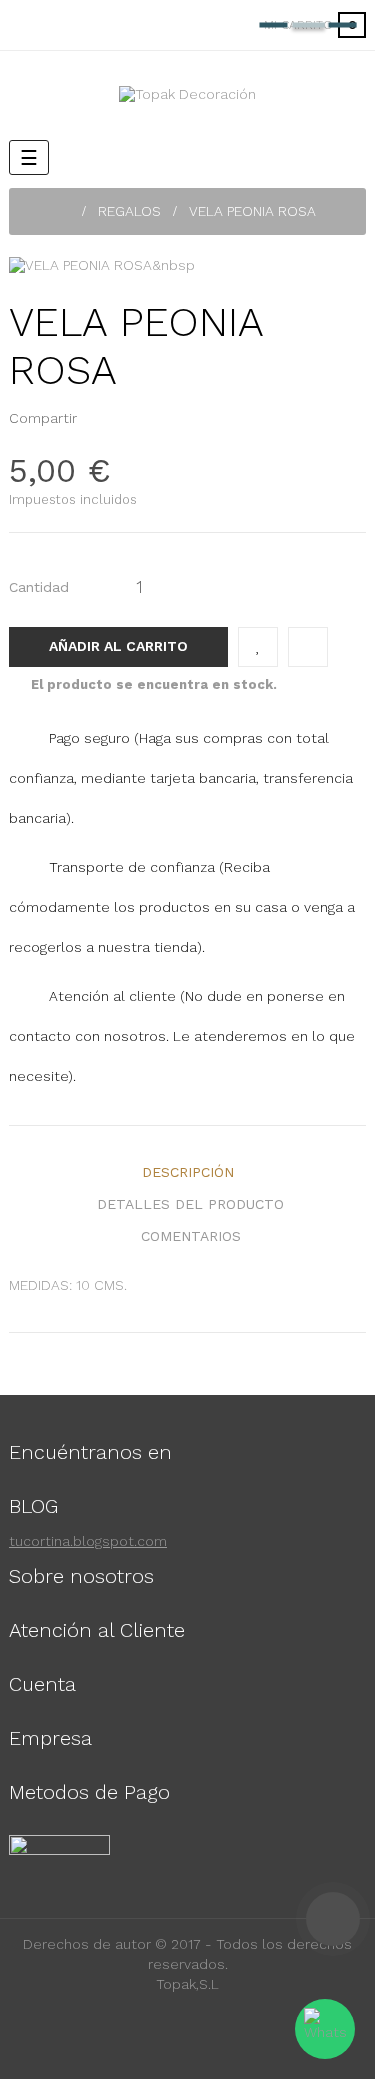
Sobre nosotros (81, 1576)
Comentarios (191, 1236)
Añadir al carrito (118, 646)
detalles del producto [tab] (190, 1204)
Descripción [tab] (188, 1172)
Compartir (98, 418)
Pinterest (129, 418)
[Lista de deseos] (258, 647)
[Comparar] (308, 647)
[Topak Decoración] (187, 94)
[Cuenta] (223, 25)
